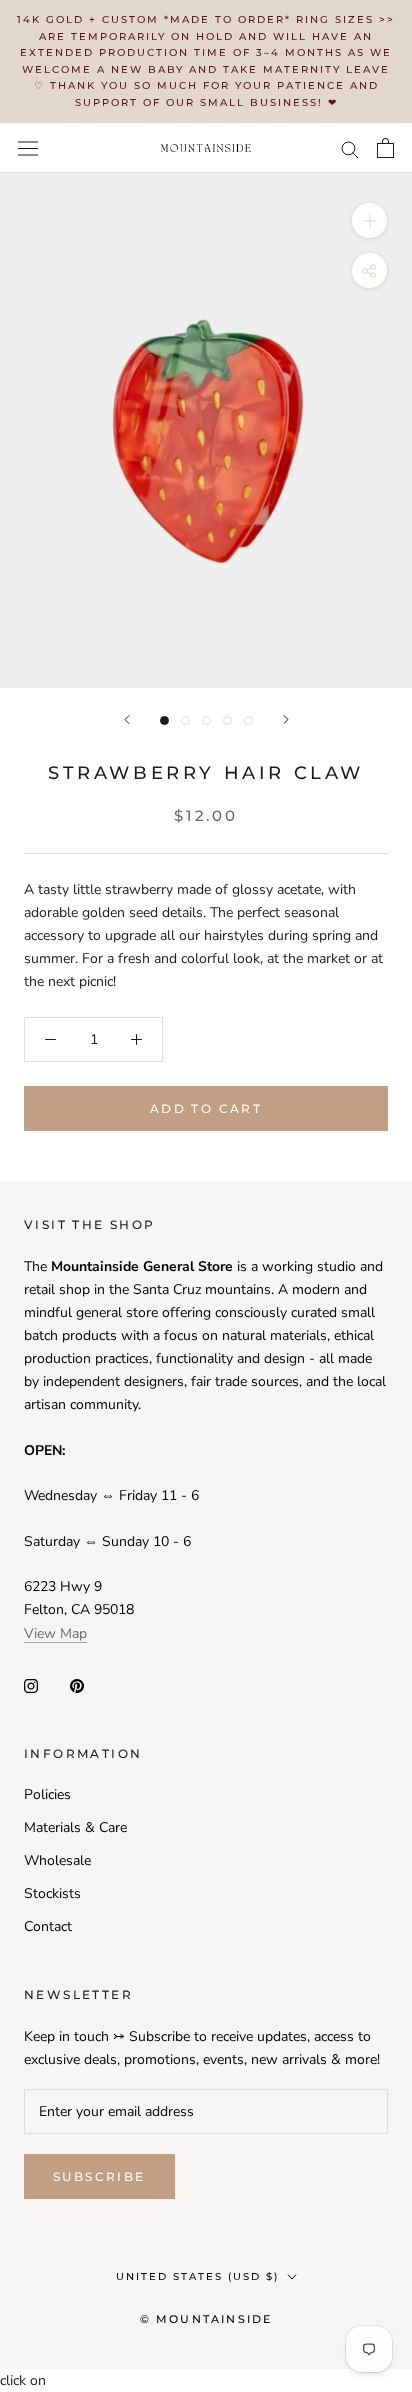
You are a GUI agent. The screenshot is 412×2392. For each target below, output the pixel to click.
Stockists (52, 1893)
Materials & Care (75, 1827)
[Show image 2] (185, 720)
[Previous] (127, 719)
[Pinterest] (77, 1684)
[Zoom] (369, 220)
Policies (47, 1794)
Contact (48, 1926)
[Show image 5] (248, 720)
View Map (55, 1633)
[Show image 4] (227, 720)
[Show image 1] (164, 720)
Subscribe (99, 2176)
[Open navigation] (28, 147)
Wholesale (57, 1860)
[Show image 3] (206, 720)
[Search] (350, 148)
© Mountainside (206, 2319)
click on (23, 2380)
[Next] (286, 719)
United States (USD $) (197, 2276)
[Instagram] (31, 1684)
